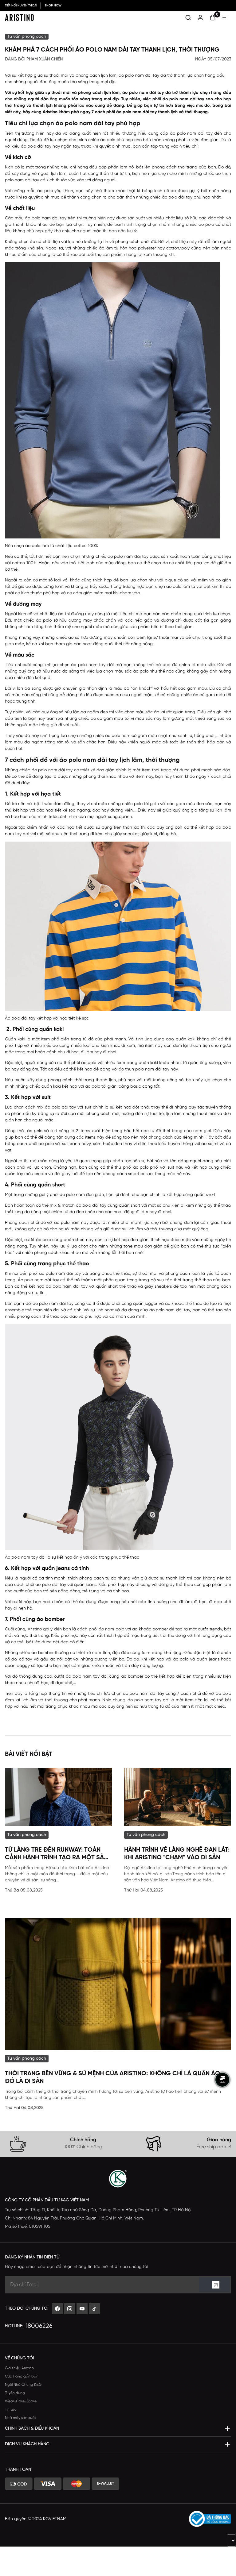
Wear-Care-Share (21, 2401)
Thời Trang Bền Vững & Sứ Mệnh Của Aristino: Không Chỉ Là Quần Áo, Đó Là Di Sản (113, 2077)
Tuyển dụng (15, 2393)
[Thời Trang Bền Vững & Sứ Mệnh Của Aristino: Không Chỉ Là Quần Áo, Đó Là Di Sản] (118, 1984)
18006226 (39, 2326)
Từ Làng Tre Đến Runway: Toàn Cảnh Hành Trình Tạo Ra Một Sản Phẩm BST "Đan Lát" (56, 1854)
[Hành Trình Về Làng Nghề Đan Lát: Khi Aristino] (178, 1797)
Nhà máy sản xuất (21, 2418)
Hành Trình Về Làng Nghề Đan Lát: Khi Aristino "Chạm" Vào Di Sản (177, 1854)
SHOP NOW (53, 6)
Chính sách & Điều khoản (32, 2429)
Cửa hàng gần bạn (22, 2376)
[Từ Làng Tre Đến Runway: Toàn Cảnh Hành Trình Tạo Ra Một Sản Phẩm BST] (58, 1797)
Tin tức (11, 2410)
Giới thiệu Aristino (19, 2368)
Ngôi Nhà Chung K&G (23, 2385)
